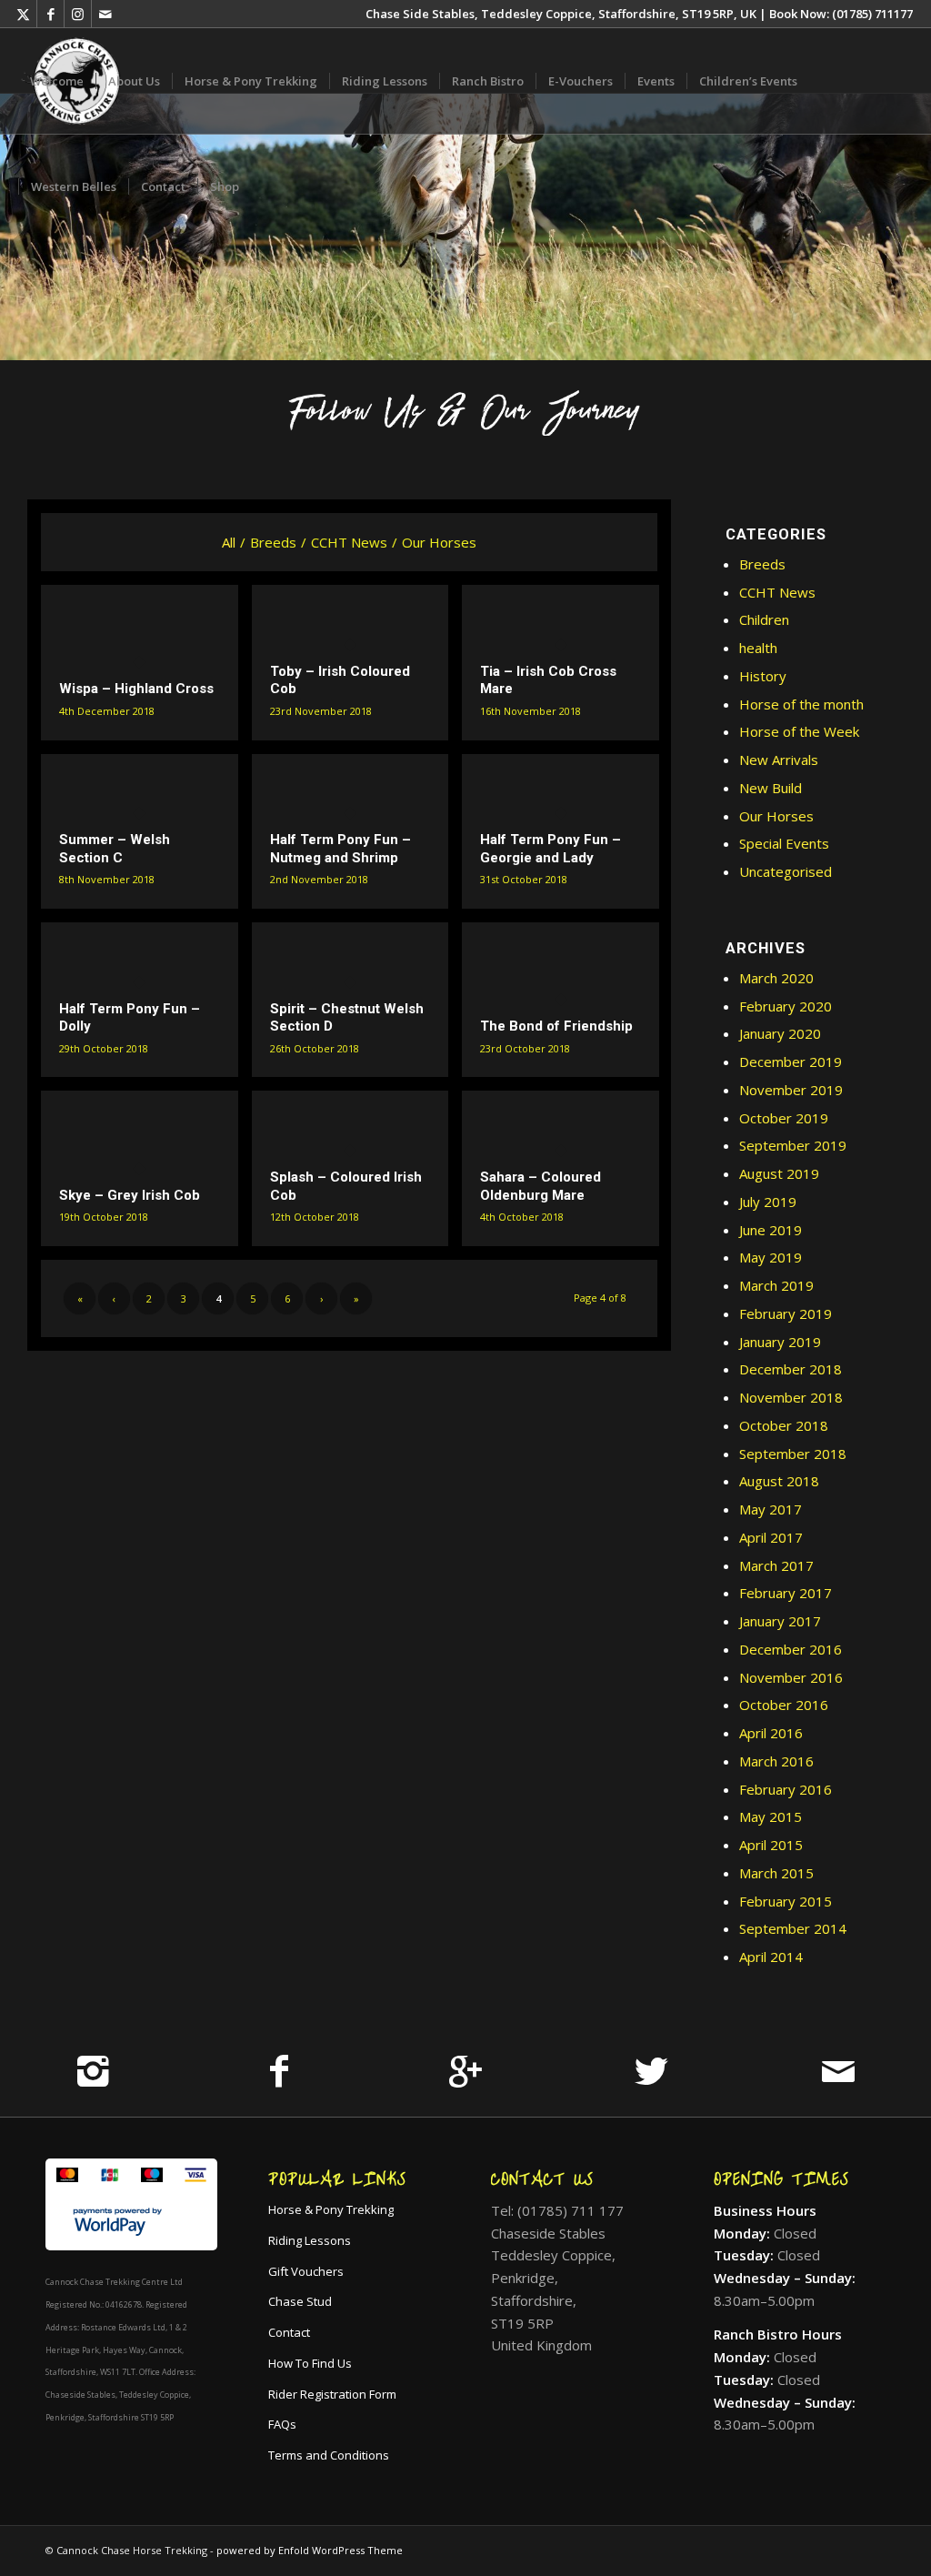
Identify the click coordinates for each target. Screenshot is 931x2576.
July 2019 (768, 1202)
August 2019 (779, 1173)
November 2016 (791, 1677)
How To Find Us (310, 2363)
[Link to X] (23, 14)
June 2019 (771, 1230)
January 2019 (780, 1342)
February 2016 (786, 1789)
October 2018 (784, 1425)
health (758, 648)
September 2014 (793, 1928)
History (763, 676)
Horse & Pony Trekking (331, 2209)
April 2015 (771, 1845)
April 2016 (771, 1733)
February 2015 (786, 1901)
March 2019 (776, 1285)
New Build (771, 788)
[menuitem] (57, 81)
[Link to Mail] (105, 14)
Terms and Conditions (329, 2455)
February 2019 (786, 1313)
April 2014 (771, 1957)
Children (764, 619)
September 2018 (793, 1454)
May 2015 (771, 1816)
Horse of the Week (799, 731)
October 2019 (784, 1118)
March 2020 (776, 978)
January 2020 (780, 1033)
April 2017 (771, 1537)
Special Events (784, 843)
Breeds (762, 564)
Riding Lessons (310, 2240)
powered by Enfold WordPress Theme (310, 2550)
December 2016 (791, 1649)
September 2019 (793, 1145)
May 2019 (771, 1257)
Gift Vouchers (306, 2271)
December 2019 (791, 1062)
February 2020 (786, 1006)
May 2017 (771, 1509)
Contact (289, 2332)
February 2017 (786, 1593)
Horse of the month (801, 704)
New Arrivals (779, 760)
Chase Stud (300, 2301)
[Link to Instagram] (78, 14)
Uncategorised (786, 871)
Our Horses (776, 816)
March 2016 (776, 1761)
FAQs (282, 2424)
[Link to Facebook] (50, 14)
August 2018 (779, 1481)
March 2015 (776, 1873)
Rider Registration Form (332, 2394)
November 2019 (791, 1090)
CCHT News (777, 592)
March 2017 (776, 1565)
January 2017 (780, 1621)
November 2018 (791, 1397)
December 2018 (791, 1369)
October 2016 (784, 1705)
